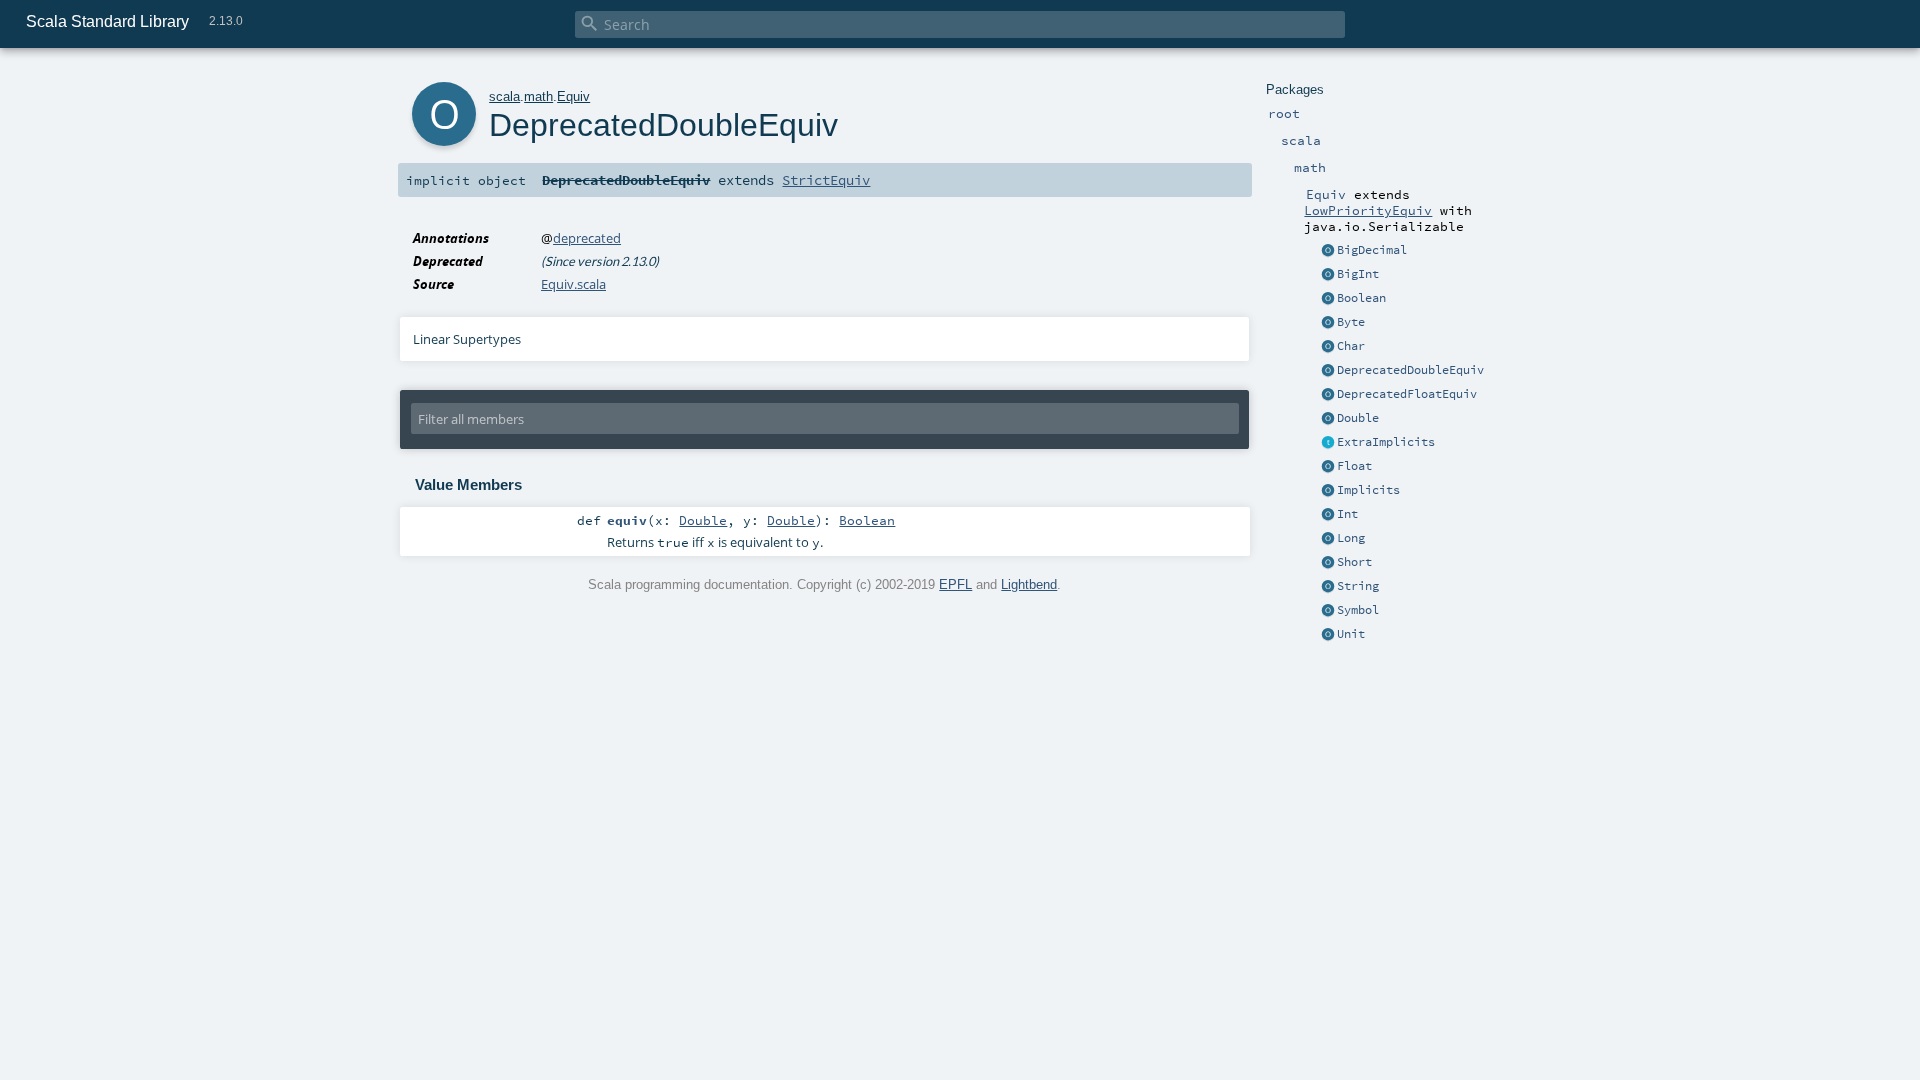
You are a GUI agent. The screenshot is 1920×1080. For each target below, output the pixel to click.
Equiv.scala (573, 284)
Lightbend (1029, 584)
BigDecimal (1372, 250)
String (1358, 586)
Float (1354, 466)
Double (1358, 418)
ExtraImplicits (1386, 442)
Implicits (1368, 490)
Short (1354, 562)
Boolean (1361, 298)
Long (1351, 538)
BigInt (1358, 274)
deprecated (587, 238)
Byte (1351, 322)
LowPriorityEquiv (1368, 210)
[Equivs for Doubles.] (1328, 419)
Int (1347, 514)
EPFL (955, 584)
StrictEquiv (826, 180)
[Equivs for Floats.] (1328, 467)
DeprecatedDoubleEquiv (1410, 370)
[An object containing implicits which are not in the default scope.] (1328, 491)
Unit (1351, 634)
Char (1351, 346)
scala (504, 96)
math (538, 96)
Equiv (573, 96)
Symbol (1358, 610)
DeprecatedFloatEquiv (1407, 394)
